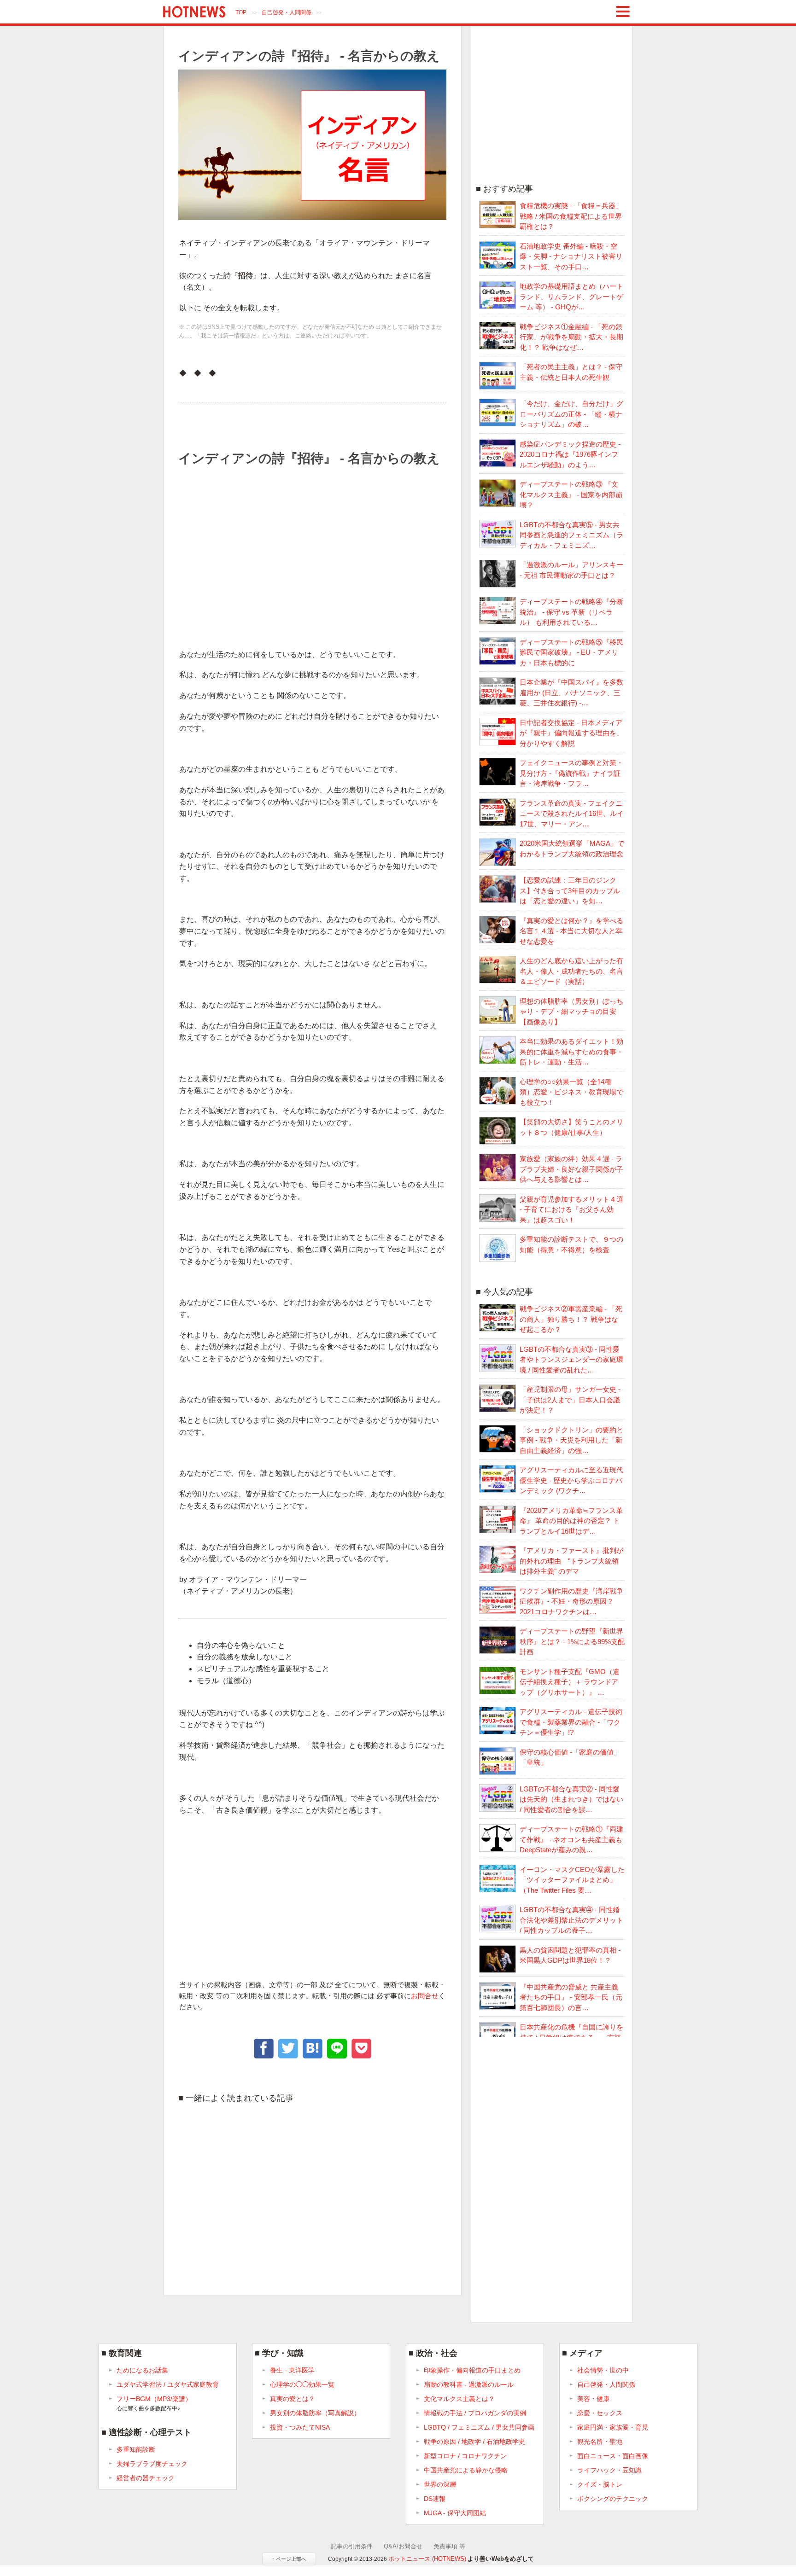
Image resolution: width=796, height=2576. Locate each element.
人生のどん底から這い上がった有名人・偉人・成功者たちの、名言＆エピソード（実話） (571, 971)
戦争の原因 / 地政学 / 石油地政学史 (474, 2442)
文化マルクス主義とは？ (459, 2399)
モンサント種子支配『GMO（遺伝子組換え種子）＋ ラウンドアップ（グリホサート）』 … (570, 1682)
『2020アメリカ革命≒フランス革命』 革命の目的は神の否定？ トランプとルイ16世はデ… (571, 1521)
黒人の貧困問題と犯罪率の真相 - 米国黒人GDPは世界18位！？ (570, 1955)
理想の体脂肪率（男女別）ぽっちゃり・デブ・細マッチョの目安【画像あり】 (571, 1012)
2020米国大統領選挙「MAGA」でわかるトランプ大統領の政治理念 (572, 849)
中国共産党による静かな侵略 (466, 2470)
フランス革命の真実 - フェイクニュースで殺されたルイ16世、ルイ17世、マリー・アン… (572, 814)
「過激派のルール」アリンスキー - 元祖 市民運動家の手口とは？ (571, 570)
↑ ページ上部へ (289, 2559)
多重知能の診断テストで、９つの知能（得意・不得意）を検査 (571, 1244)
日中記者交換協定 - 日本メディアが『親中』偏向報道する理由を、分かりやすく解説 (571, 733)
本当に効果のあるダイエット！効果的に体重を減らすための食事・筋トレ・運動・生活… (571, 1052)
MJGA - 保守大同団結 (455, 2513)
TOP (241, 12)
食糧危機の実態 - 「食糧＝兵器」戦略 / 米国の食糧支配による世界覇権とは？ (571, 216)
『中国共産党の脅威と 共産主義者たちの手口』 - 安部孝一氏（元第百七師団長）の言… (571, 1997)
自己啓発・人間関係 (287, 12)
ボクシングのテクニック (613, 2499)
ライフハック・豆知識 (609, 2470)
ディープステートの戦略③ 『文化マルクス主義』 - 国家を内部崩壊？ (571, 494)
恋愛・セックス (600, 2413)
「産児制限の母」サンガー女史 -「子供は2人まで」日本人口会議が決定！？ (570, 1400)
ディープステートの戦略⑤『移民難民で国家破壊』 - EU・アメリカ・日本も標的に (571, 652)
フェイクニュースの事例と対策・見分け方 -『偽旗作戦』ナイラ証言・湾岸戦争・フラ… (571, 773)
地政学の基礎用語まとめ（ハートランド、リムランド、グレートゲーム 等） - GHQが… (571, 297)
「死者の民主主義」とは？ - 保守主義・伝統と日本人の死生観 (571, 372)
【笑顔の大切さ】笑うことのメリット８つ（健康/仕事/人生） (571, 1127)
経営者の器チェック (146, 2478)
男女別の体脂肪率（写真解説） (315, 2413)
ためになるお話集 (142, 2370)
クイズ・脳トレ (600, 2484)
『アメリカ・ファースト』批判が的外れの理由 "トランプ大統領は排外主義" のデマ (571, 1561)
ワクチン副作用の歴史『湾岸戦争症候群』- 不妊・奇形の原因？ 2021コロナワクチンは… (571, 1601)
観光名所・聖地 (600, 2442)
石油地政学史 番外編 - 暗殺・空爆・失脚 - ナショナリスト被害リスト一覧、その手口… (571, 256)
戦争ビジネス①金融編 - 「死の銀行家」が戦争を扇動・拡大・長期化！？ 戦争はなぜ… (571, 337)
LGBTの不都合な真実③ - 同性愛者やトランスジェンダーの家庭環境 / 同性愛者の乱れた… (571, 1360)
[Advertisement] (310, 550)
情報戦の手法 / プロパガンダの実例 (475, 2413)
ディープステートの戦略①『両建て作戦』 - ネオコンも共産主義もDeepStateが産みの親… (571, 1839)
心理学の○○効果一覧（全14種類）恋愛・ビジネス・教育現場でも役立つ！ (571, 1092)
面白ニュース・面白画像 (613, 2456)
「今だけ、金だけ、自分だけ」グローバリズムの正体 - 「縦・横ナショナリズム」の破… (571, 414)
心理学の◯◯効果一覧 (302, 2384)
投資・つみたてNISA (300, 2427)
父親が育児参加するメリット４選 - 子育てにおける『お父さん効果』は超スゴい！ (571, 1209)
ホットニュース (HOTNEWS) (427, 2559)
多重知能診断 (136, 2449)
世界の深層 (440, 2484)
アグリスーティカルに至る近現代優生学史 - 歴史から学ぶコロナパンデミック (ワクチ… (571, 1480)
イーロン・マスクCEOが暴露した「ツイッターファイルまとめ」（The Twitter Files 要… (572, 1880)
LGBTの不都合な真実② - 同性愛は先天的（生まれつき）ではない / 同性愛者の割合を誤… (571, 1799)
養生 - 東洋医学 (292, 2370)
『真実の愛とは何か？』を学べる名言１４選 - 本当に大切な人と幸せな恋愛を (571, 931)
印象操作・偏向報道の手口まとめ (472, 2370)
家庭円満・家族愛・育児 (613, 2427)
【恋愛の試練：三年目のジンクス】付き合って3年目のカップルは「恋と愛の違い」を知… (570, 890)
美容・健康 (593, 2399)
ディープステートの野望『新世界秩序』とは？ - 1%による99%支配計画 (572, 1641)
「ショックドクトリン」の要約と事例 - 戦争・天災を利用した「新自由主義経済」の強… (571, 1440)
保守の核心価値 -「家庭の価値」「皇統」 (570, 1757)
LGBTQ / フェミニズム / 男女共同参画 (479, 2427)
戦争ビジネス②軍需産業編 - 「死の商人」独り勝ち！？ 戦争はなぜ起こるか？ (571, 1319)
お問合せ (425, 1996)
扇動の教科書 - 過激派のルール (469, 2384)
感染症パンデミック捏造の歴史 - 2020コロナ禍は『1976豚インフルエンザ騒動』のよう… (570, 454)
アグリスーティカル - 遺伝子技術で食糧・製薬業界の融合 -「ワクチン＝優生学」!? (571, 1722)
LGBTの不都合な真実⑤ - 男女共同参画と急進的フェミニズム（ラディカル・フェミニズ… (571, 535)
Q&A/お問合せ (403, 2546)
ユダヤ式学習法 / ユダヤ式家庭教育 (168, 2384)
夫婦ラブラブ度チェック (152, 2464)
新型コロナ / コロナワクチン (465, 2456)
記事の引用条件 (352, 2546)
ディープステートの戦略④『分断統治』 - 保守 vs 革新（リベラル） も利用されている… (571, 612)
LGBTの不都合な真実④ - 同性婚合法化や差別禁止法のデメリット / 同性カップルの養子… (571, 1920)
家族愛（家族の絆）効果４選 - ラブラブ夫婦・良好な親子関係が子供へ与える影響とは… (571, 1169)
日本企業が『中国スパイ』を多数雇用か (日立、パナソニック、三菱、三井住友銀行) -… (571, 692)
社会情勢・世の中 (603, 2370)
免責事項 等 (449, 2546)
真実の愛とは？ (293, 2399)
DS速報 (435, 2499)
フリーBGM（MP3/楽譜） (154, 2403)
